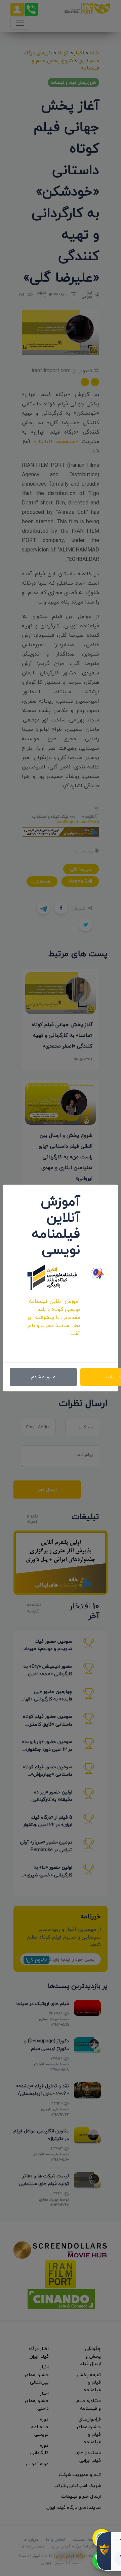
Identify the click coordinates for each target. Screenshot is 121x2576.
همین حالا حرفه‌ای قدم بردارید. (54, 1345)
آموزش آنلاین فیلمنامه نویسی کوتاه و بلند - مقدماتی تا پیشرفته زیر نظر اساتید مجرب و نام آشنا (54, 1317)
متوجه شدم (43, 1377)
